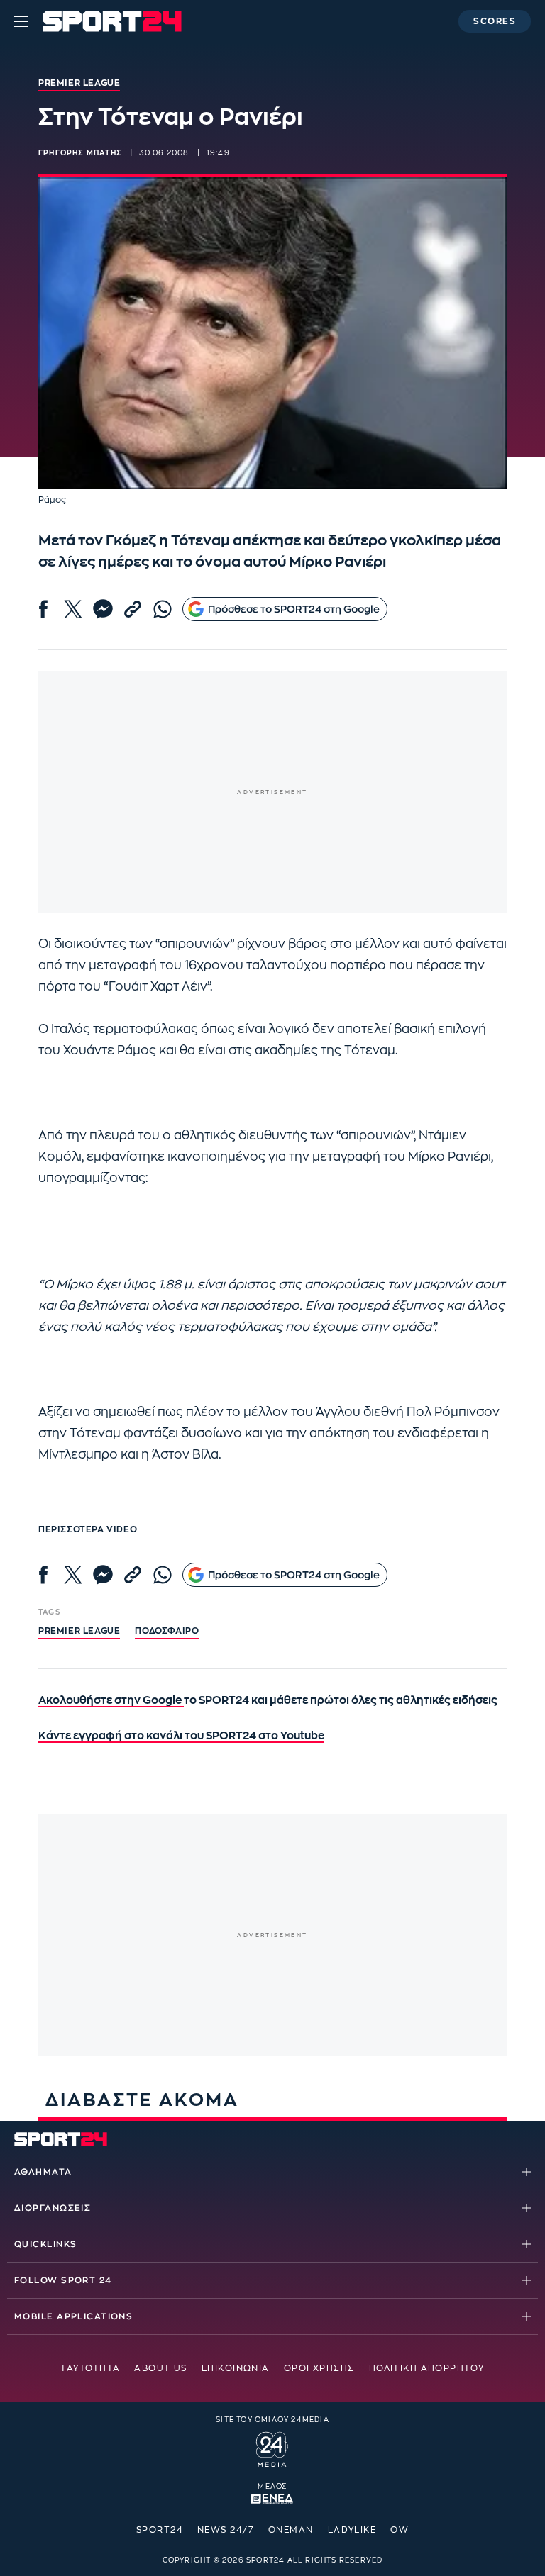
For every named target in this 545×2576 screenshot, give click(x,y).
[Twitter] (73, 609)
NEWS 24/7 (226, 2530)
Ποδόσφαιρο (167, 1631)
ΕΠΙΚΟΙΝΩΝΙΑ (236, 2368)
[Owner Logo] (272, 2448)
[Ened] (272, 2497)
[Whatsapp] (163, 609)
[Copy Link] (133, 609)
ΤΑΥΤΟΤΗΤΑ (90, 2368)
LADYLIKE (352, 2530)
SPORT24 (160, 2530)
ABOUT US (161, 2368)
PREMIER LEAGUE (79, 1631)
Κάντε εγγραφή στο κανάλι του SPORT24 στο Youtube (181, 1736)
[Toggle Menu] (21, 21)
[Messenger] (103, 609)
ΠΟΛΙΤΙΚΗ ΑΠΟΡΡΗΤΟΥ (427, 2368)
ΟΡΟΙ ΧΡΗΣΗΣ (319, 2368)
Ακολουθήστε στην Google (111, 1701)
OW (400, 2530)
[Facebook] (43, 609)
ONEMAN (291, 2530)
